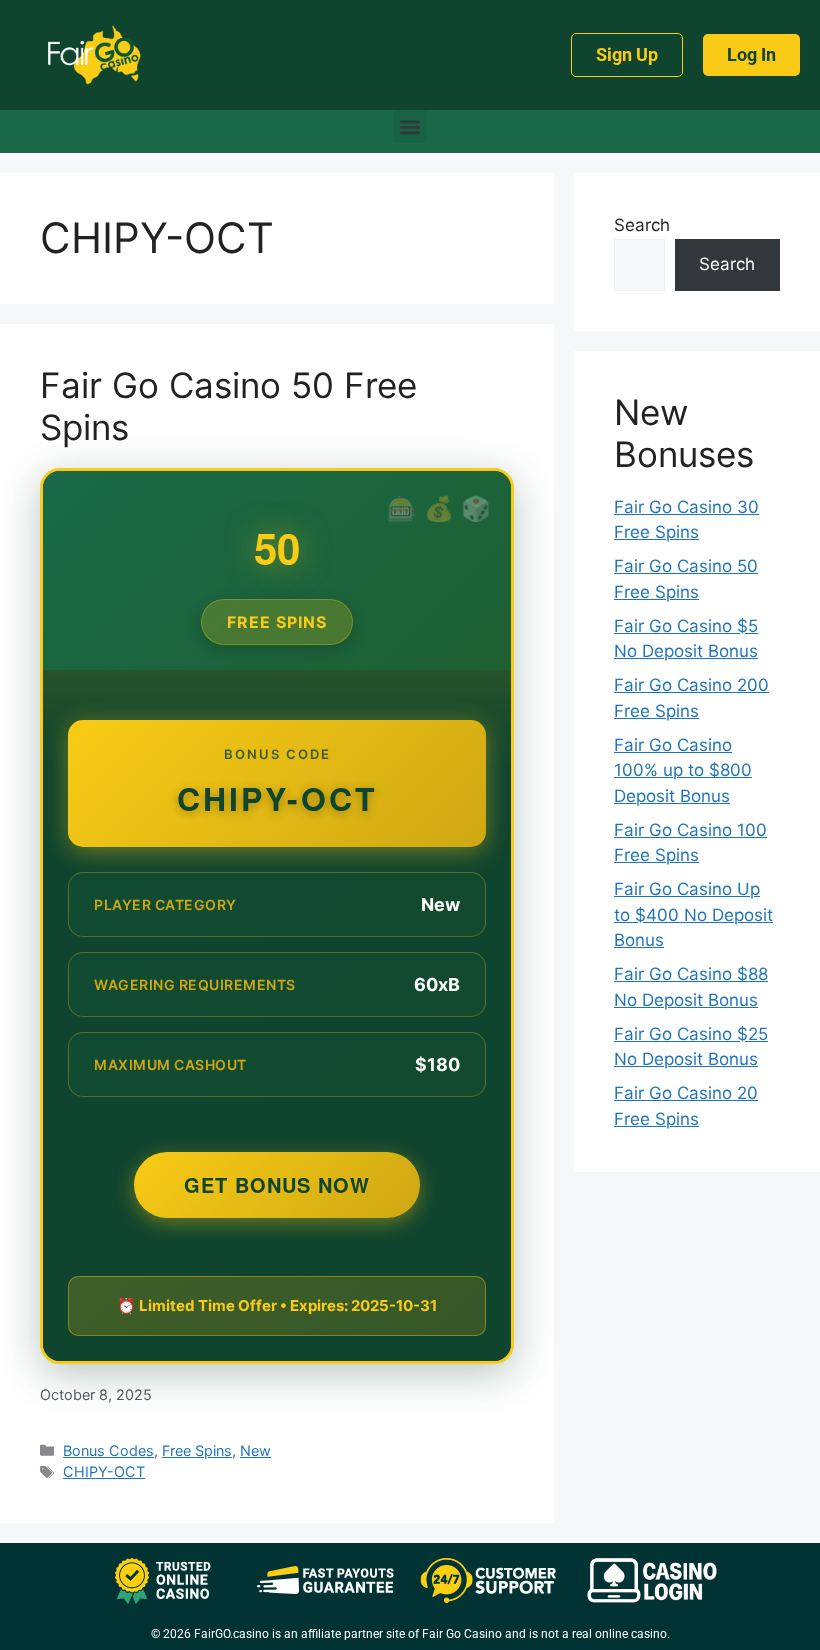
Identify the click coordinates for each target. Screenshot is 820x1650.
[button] (410, 126)
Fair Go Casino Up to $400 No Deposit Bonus (693, 914)
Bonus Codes (108, 1450)
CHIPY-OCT (104, 1471)
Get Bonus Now (277, 1184)
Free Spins (197, 1450)
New (255, 1450)
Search (642, 225)
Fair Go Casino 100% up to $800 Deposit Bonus (683, 770)
